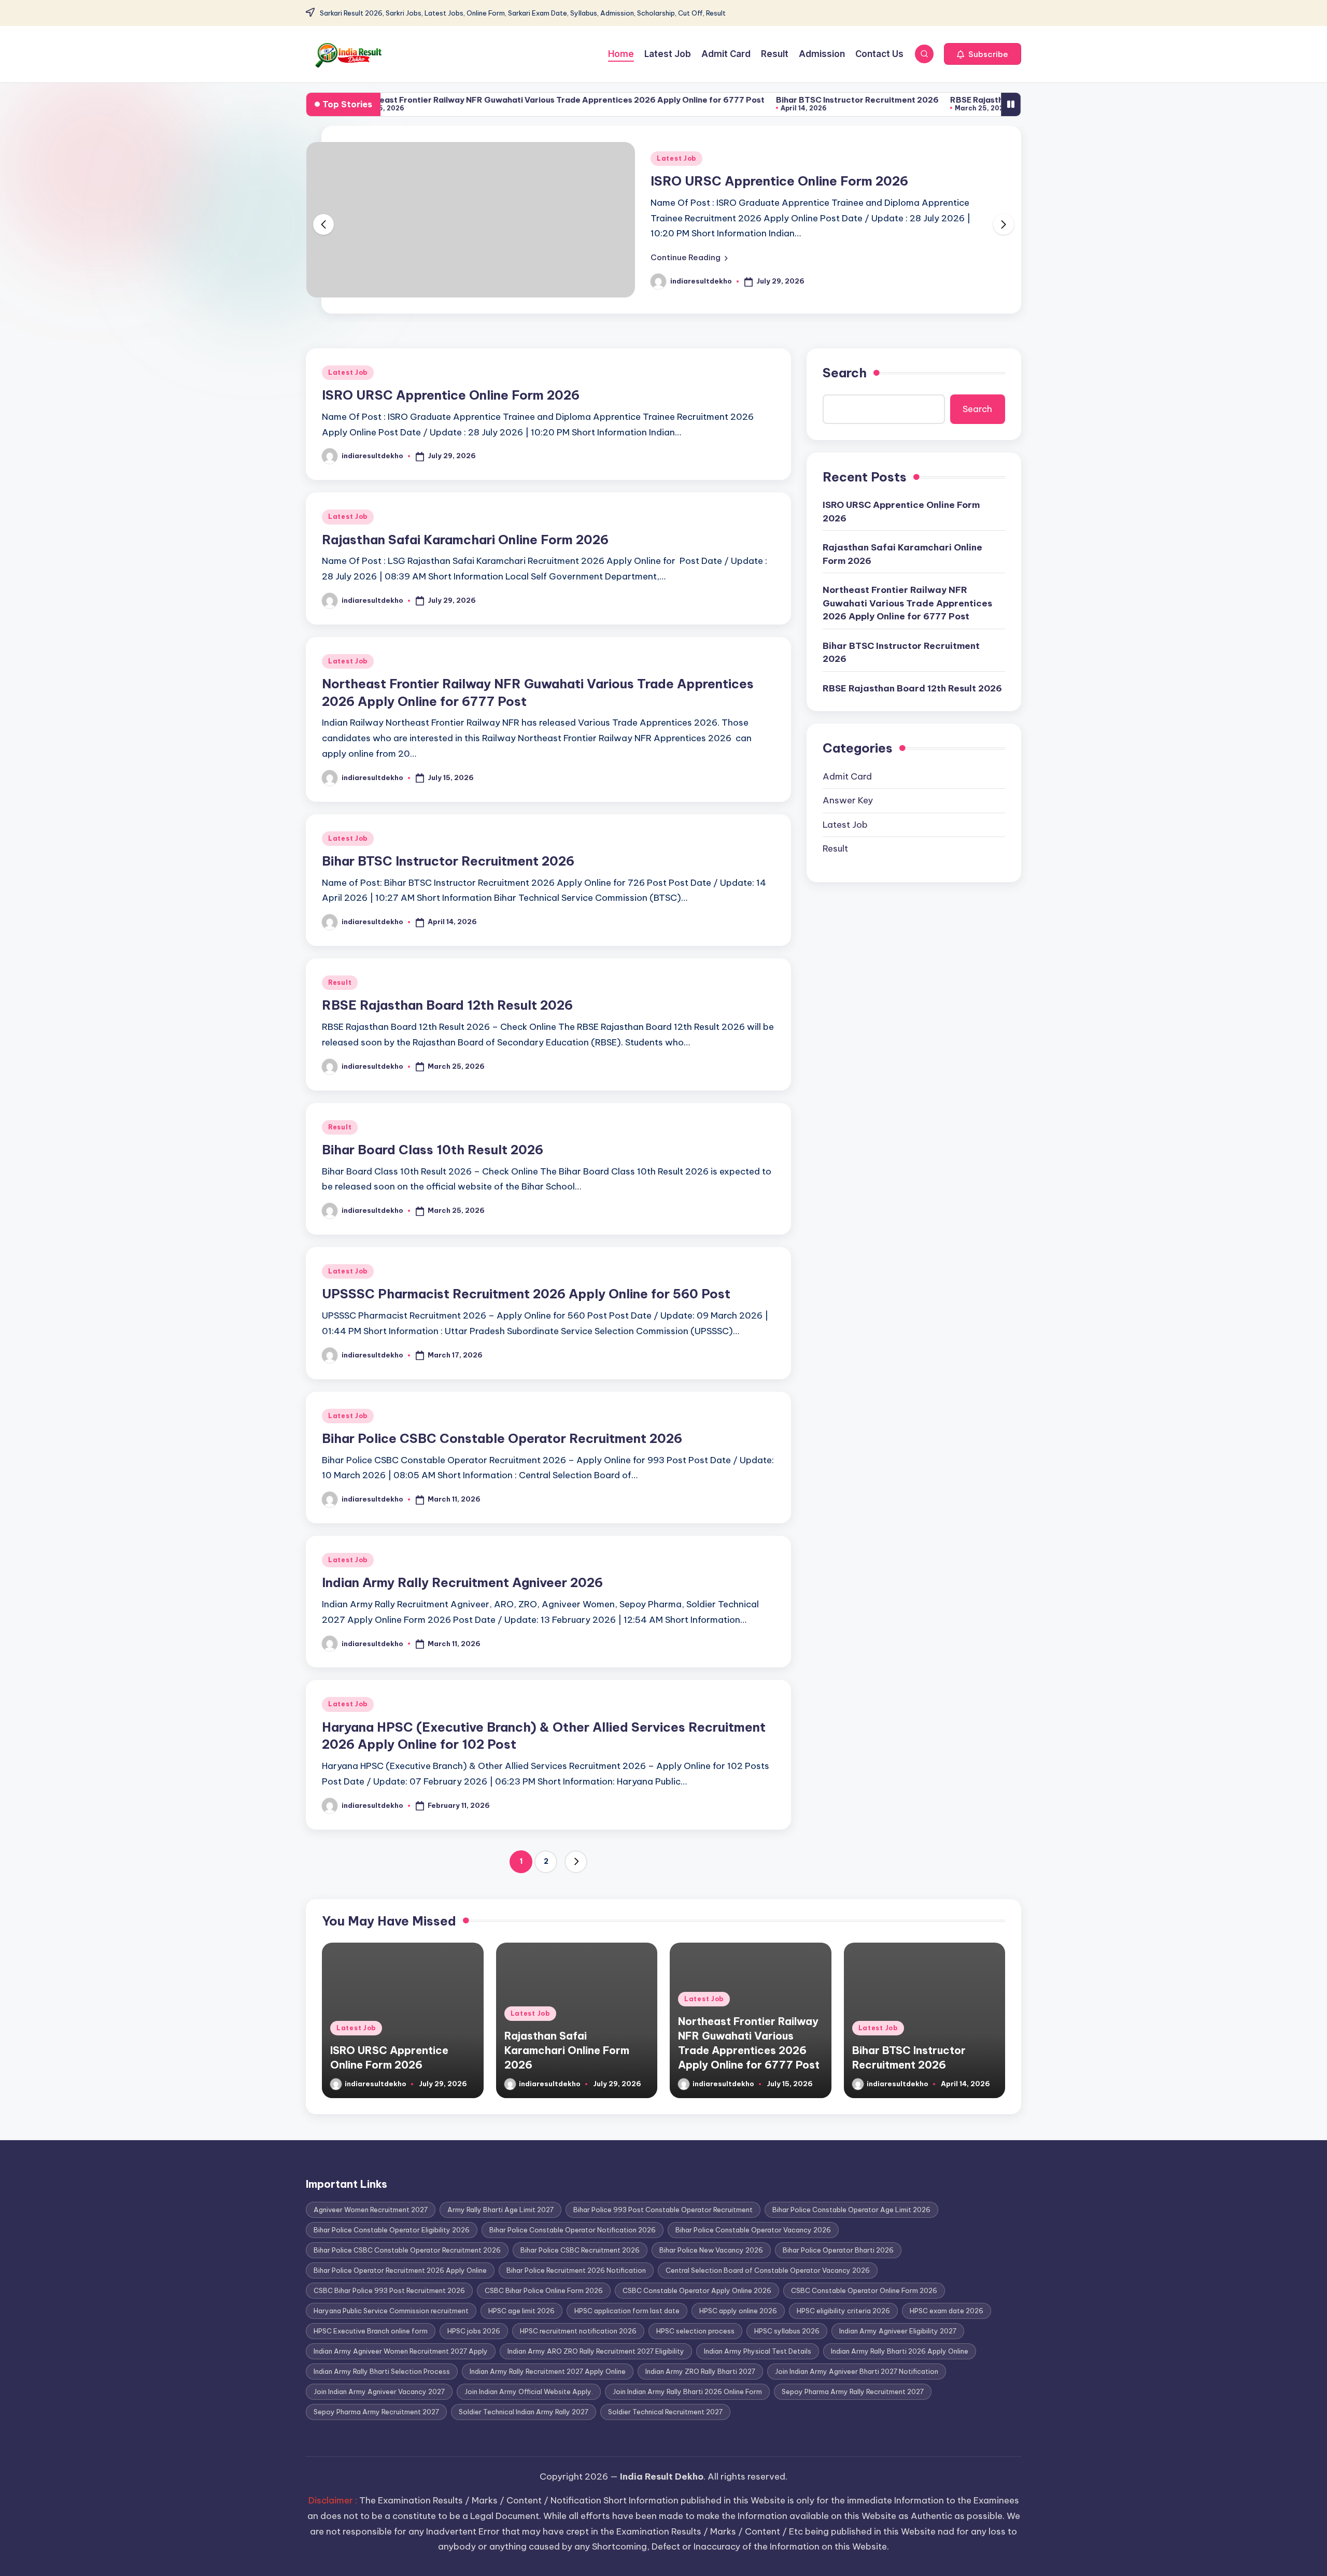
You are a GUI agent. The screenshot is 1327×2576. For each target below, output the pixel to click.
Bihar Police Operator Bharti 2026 (838, 2250)
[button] (983, 54)
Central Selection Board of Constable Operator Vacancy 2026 (768, 2270)
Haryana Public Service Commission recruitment (391, 2311)
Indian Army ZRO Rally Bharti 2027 (700, 2371)
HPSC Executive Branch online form (371, 2331)
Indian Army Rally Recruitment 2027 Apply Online (548, 2371)
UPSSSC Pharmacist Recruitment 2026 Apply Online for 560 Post (526, 1294)
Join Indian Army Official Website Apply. (529, 2391)
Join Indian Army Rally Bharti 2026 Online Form (687, 2391)
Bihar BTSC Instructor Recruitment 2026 (767, 100)
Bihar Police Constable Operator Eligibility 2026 (392, 2230)
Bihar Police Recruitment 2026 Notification (576, 2270)
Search (845, 373)
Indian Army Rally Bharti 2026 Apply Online (900, 2351)
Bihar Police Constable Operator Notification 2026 (573, 2230)
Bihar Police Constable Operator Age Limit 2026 (851, 2210)
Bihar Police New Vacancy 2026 (711, 2250)
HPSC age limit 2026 (521, 2311)
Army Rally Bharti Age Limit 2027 (500, 2210)
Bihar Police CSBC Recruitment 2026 (580, 2250)
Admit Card (847, 776)
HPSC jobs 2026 (474, 2331)
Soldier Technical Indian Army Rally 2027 (524, 2412)
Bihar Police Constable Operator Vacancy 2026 (753, 2230)
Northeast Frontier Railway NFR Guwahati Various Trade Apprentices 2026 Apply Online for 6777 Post (470, 100)
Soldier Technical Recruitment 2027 (665, 2412)
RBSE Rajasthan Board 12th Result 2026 (938, 100)
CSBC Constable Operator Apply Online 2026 (697, 2290)
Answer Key (848, 800)
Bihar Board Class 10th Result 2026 (433, 1150)
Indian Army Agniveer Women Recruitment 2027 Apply (401, 2351)
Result (340, 982)
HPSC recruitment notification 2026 (578, 2331)
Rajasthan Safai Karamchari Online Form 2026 (465, 540)
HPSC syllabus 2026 (787, 2331)
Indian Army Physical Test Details (758, 2351)
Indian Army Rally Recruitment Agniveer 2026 (462, 1582)
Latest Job (676, 158)
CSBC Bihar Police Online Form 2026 (544, 2290)
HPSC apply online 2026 (738, 2311)
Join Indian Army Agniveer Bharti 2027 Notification (857, 2371)
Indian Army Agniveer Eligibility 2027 (898, 2331)
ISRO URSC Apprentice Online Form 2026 (779, 181)
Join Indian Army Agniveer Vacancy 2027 (379, 2391)
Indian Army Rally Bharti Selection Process (382, 2371)
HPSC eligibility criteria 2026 (843, 2311)
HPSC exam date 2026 (947, 2311)
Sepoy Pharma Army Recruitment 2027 (376, 2412)
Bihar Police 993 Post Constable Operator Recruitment (663, 2210)
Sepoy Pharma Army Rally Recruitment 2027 (853, 2391)
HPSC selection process (695, 2331)
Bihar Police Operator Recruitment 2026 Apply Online (400, 2270)
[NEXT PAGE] (576, 1862)
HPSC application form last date (627, 2311)
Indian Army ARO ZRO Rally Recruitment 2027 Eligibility (596, 2351)
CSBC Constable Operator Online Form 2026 (864, 2290)
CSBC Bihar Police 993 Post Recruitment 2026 (389, 2290)
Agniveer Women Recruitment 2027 (371, 2210)
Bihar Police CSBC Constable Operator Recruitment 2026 (502, 1438)
